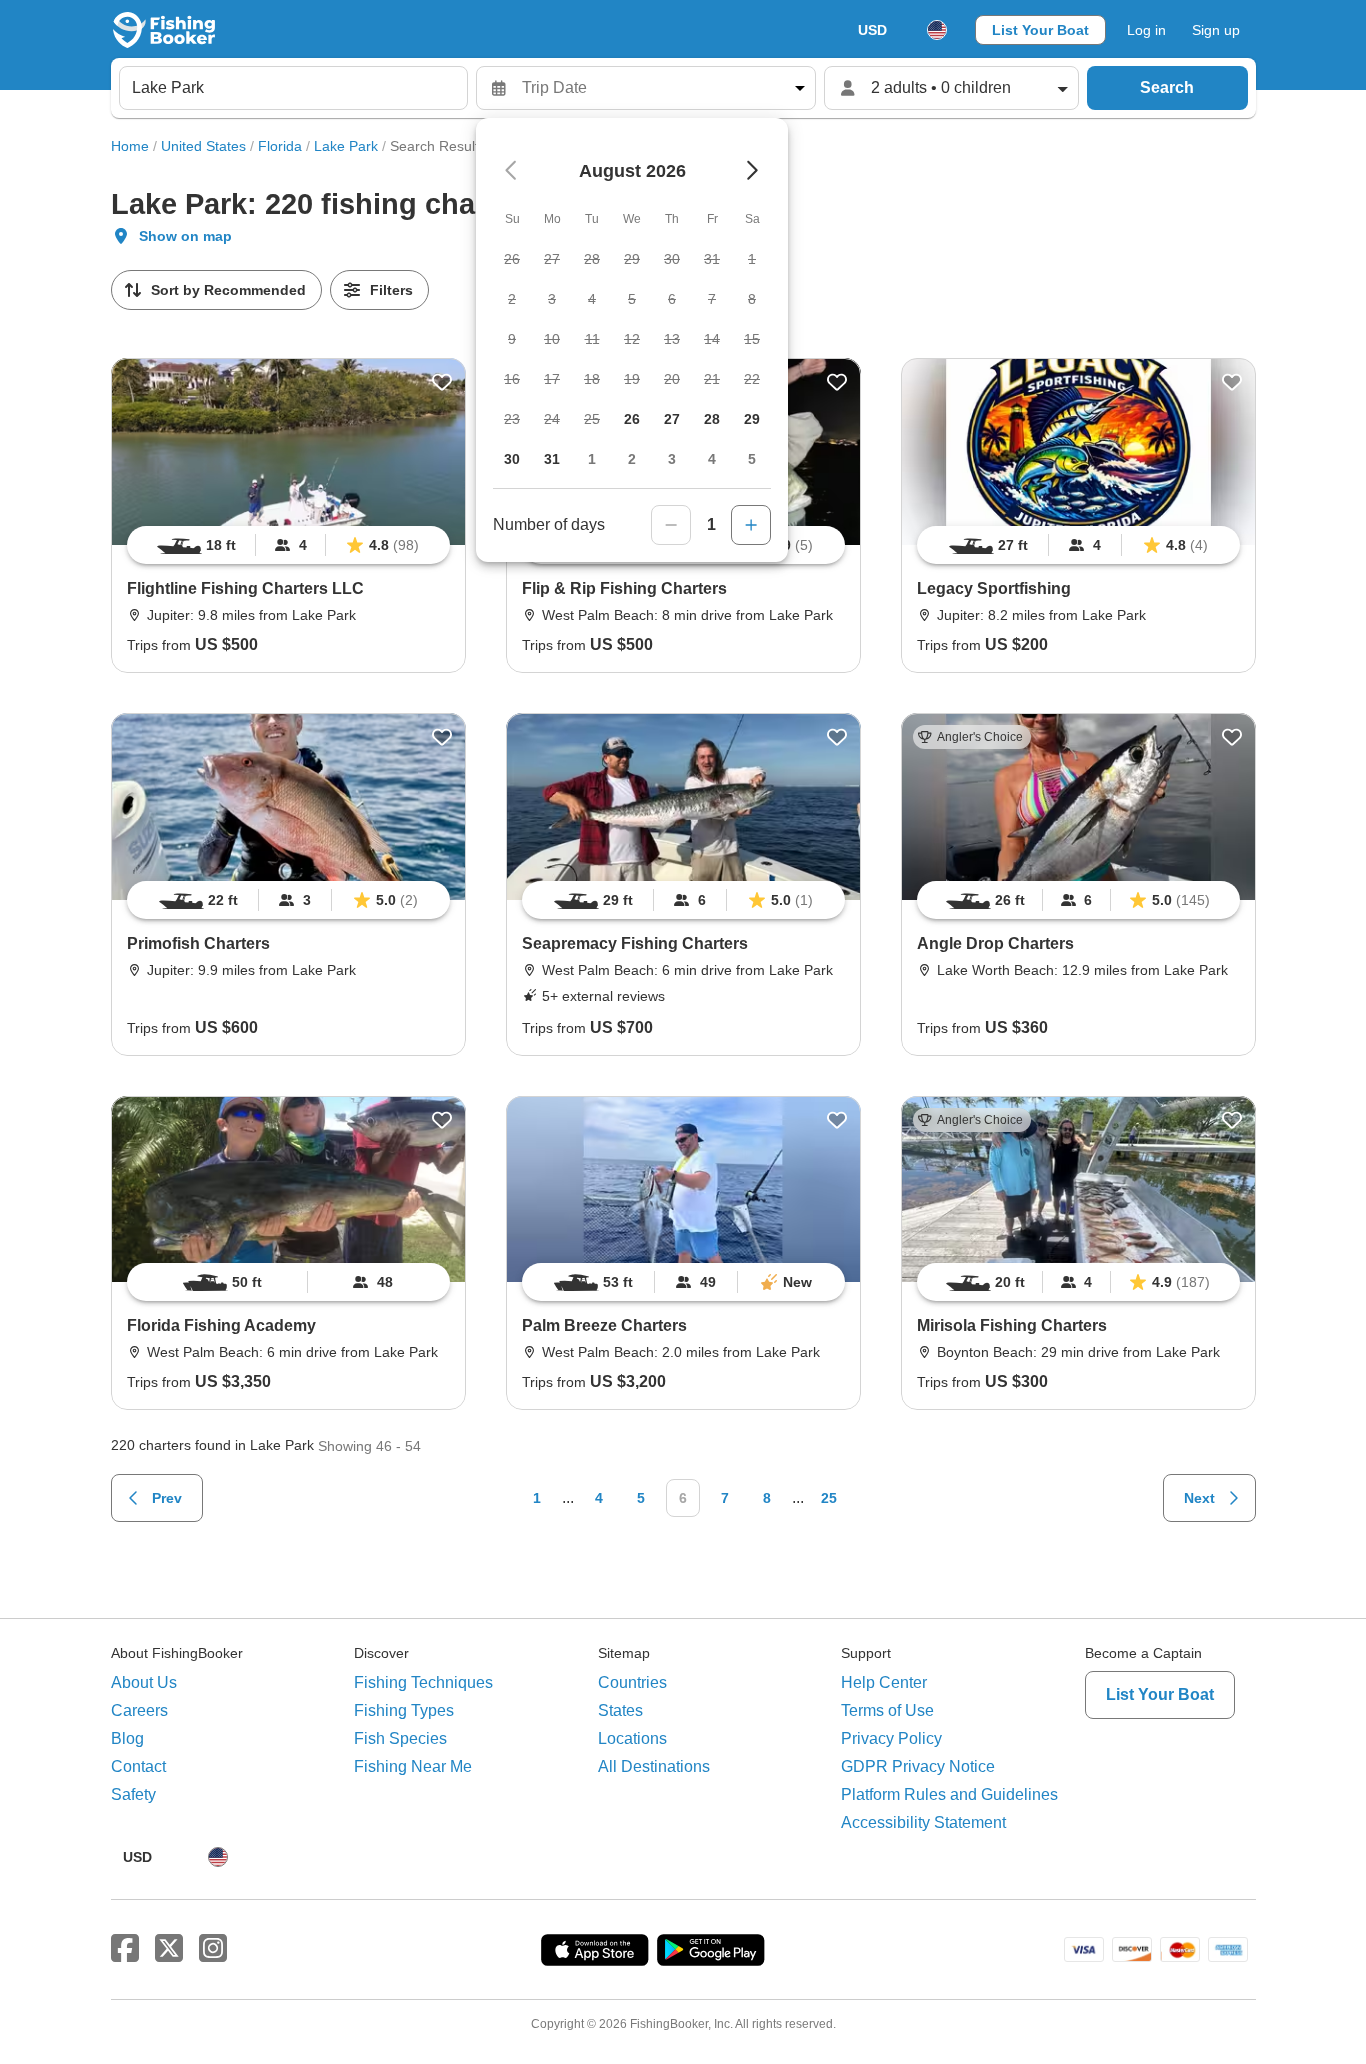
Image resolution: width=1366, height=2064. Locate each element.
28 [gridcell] (712, 419)
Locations (632, 1738)
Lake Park (346, 146)
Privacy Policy (891, 1738)
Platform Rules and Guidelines (949, 1794)
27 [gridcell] (672, 419)
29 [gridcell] (752, 419)
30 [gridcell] (512, 459)
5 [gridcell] (752, 459)
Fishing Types (404, 1710)
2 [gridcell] (632, 459)
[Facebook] (125, 1949)
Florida (280, 146)
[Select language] (937, 30)
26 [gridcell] (632, 419)
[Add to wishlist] (442, 382)
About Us (144, 1682)
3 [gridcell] (672, 459)
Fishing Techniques (423, 1682)
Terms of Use (887, 1710)
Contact (138, 1766)
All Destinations (654, 1766)
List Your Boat (1040, 30)
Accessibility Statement (923, 1822)
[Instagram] (213, 1949)
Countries (632, 1682)
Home (130, 146)
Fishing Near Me (413, 1766)
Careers (139, 1710)
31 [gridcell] (552, 459)
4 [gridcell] (712, 459)
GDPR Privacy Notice (918, 1766)
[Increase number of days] (751, 525)
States (620, 1710)
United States (203, 146)
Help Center (884, 1682)
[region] (288, 545)
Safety (133, 1794)
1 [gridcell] (592, 459)
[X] (169, 1949)
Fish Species (400, 1738)
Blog (127, 1738)
